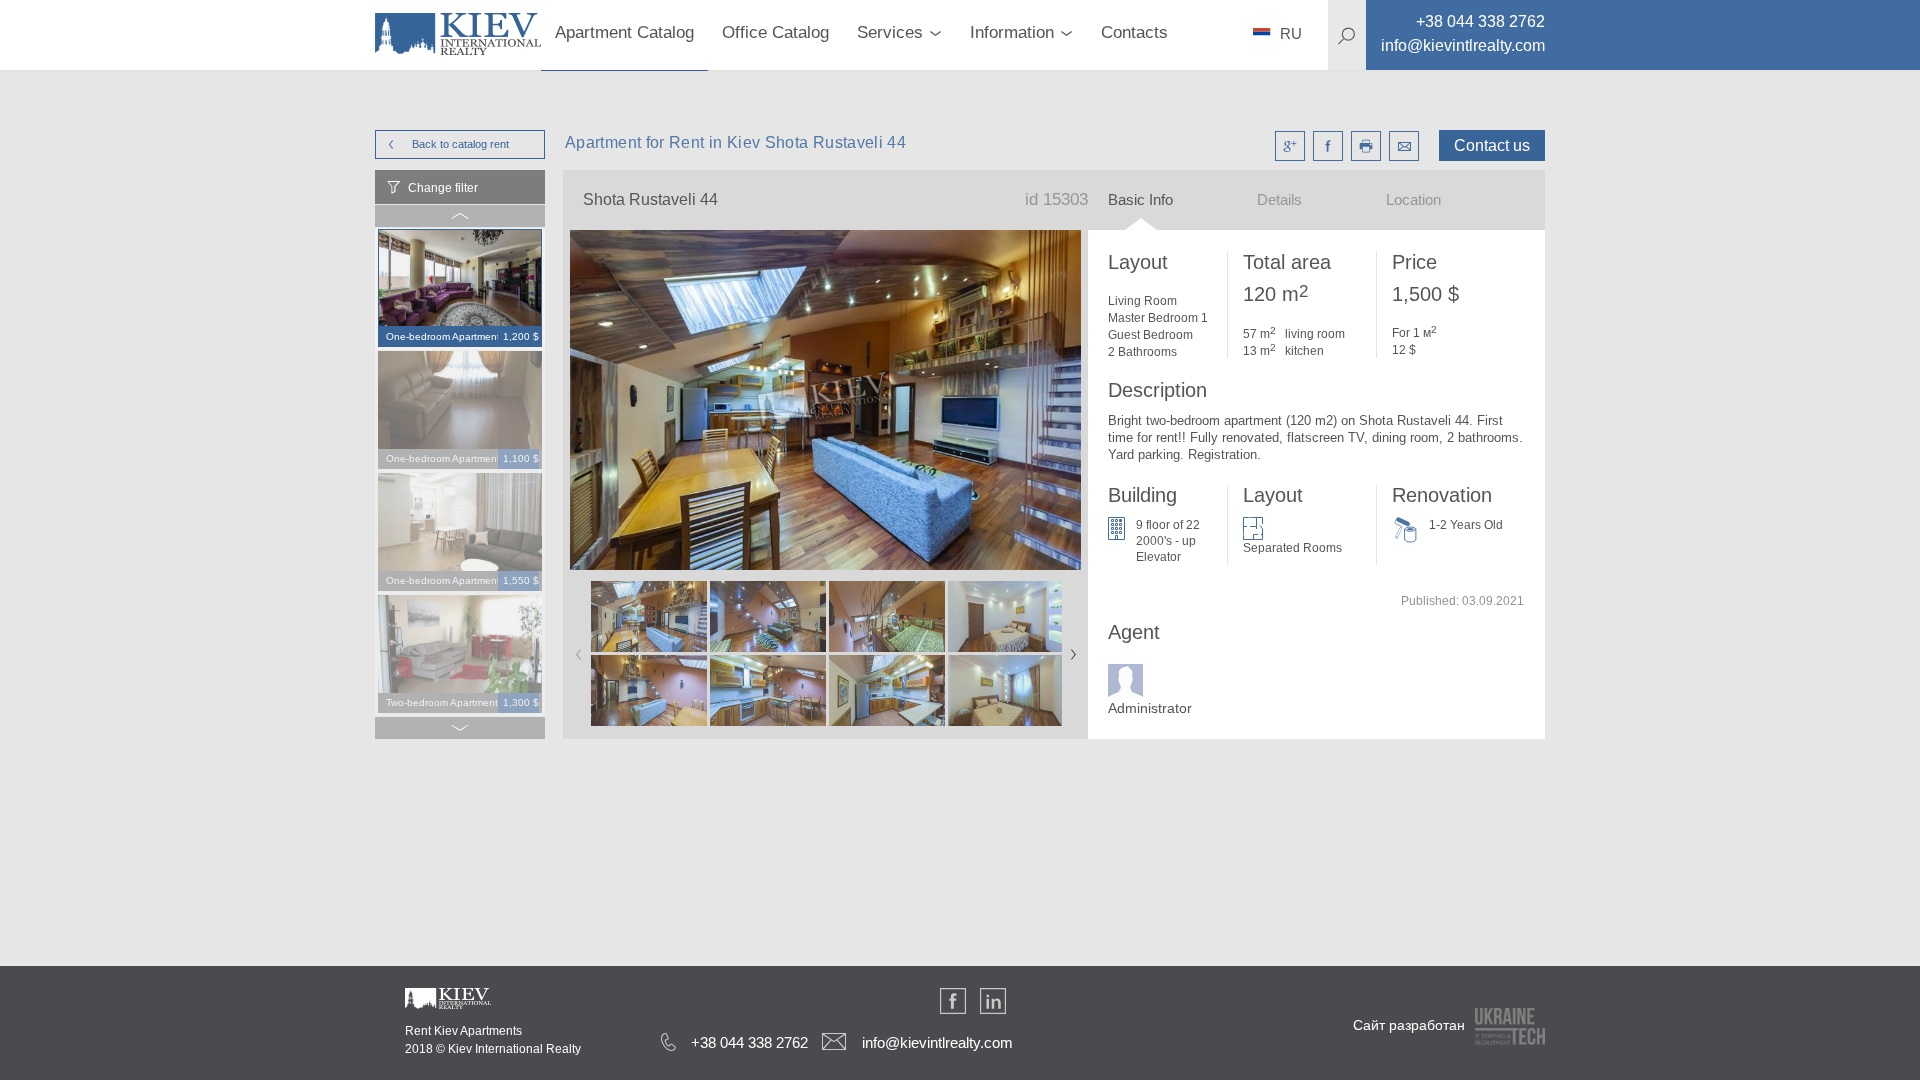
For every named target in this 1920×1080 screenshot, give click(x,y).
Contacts (1134, 32)
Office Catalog (775, 32)
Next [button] (1069, 648)
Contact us (1492, 145)
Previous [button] (575, 648)
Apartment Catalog (624, 32)
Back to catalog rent (460, 144)
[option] (460, 289)
